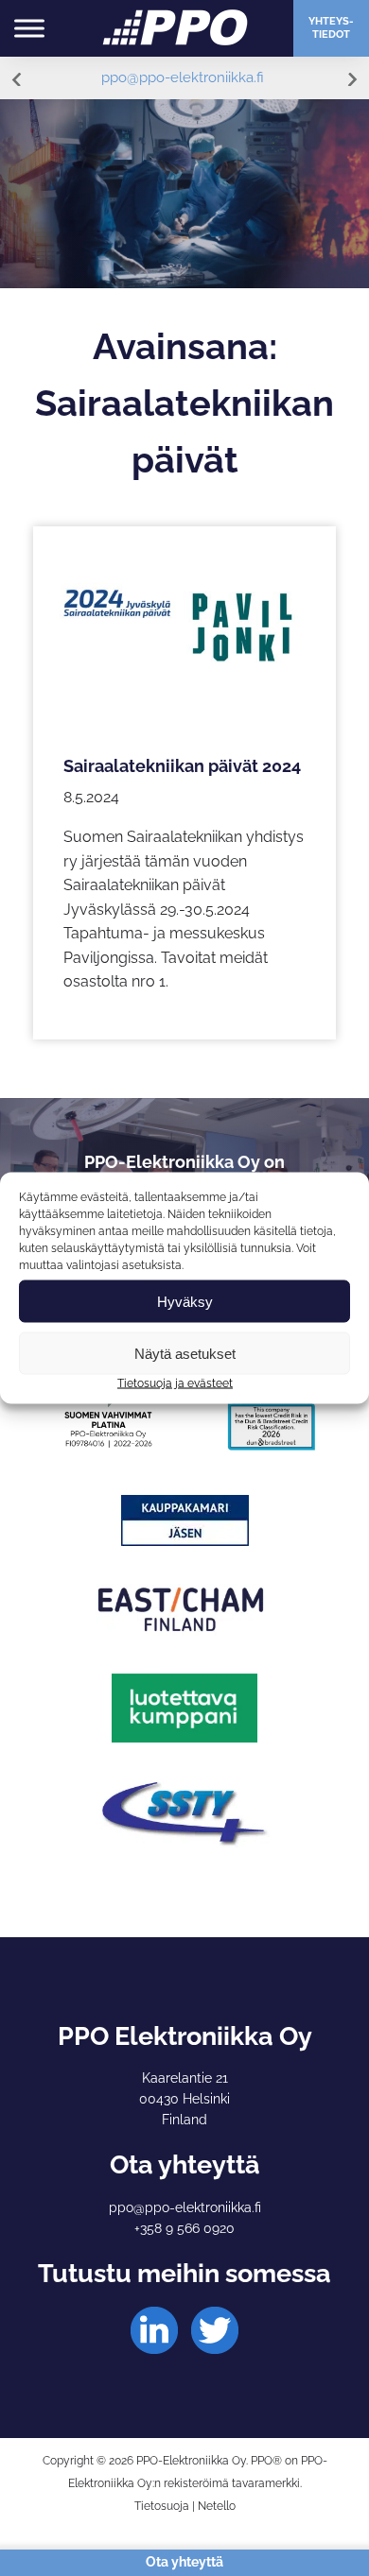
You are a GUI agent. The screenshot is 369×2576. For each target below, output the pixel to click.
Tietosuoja (162, 2506)
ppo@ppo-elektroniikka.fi (183, 77)
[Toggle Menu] (29, 28)
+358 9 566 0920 (184, 2228)
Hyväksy (185, 1301)
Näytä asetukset (185, 1353)
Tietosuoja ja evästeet (175, 1383)
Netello (217, 2506)
